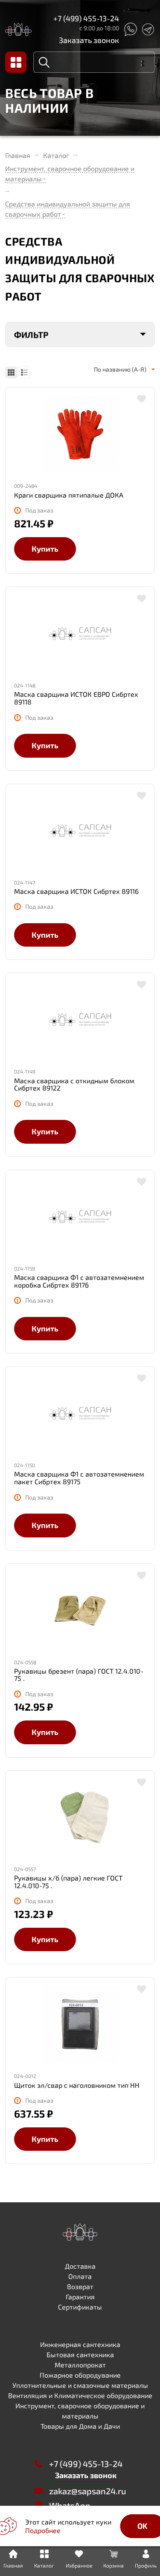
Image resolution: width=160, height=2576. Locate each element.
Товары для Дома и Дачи (80, 2426)
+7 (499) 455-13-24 (86, 18)
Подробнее (43, 2530)
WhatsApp (70, 2505)
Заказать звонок (89, 40)
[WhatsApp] (130, 29)
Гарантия (80, 2297)
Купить (45, 549)
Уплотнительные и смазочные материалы (80, 2385)
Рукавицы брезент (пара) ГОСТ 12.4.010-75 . (79, 1675)
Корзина (113, 2565)
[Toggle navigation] (16, 62)
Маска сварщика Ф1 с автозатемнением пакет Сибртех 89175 (79, 1478)
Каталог (56, 155)
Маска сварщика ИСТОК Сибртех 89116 (76, 891)
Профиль (146, 2565)
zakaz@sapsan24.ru (87, 2491)
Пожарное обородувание (80, 2375)
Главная (18, 155)
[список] (24, 372)
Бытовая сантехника (80, 2354)
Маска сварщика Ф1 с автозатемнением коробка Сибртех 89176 (79, 1281)
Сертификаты (80, 2307)
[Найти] (44, 62)
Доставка (80, 2266)
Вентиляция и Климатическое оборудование (80, 2395)
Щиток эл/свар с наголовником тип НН (77, 2085)
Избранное (79, 2565)
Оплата (80, 2276)
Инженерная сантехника (80, 2344)
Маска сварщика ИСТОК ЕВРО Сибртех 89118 (76, 698)
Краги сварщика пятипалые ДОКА (69, 495)
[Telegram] (148, 29)
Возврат (80, 2286)
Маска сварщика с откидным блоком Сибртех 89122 (74, 1084)
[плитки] (11, 372)
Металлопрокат (80, 2365)
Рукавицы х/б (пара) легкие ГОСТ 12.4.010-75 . (68, 1882)
